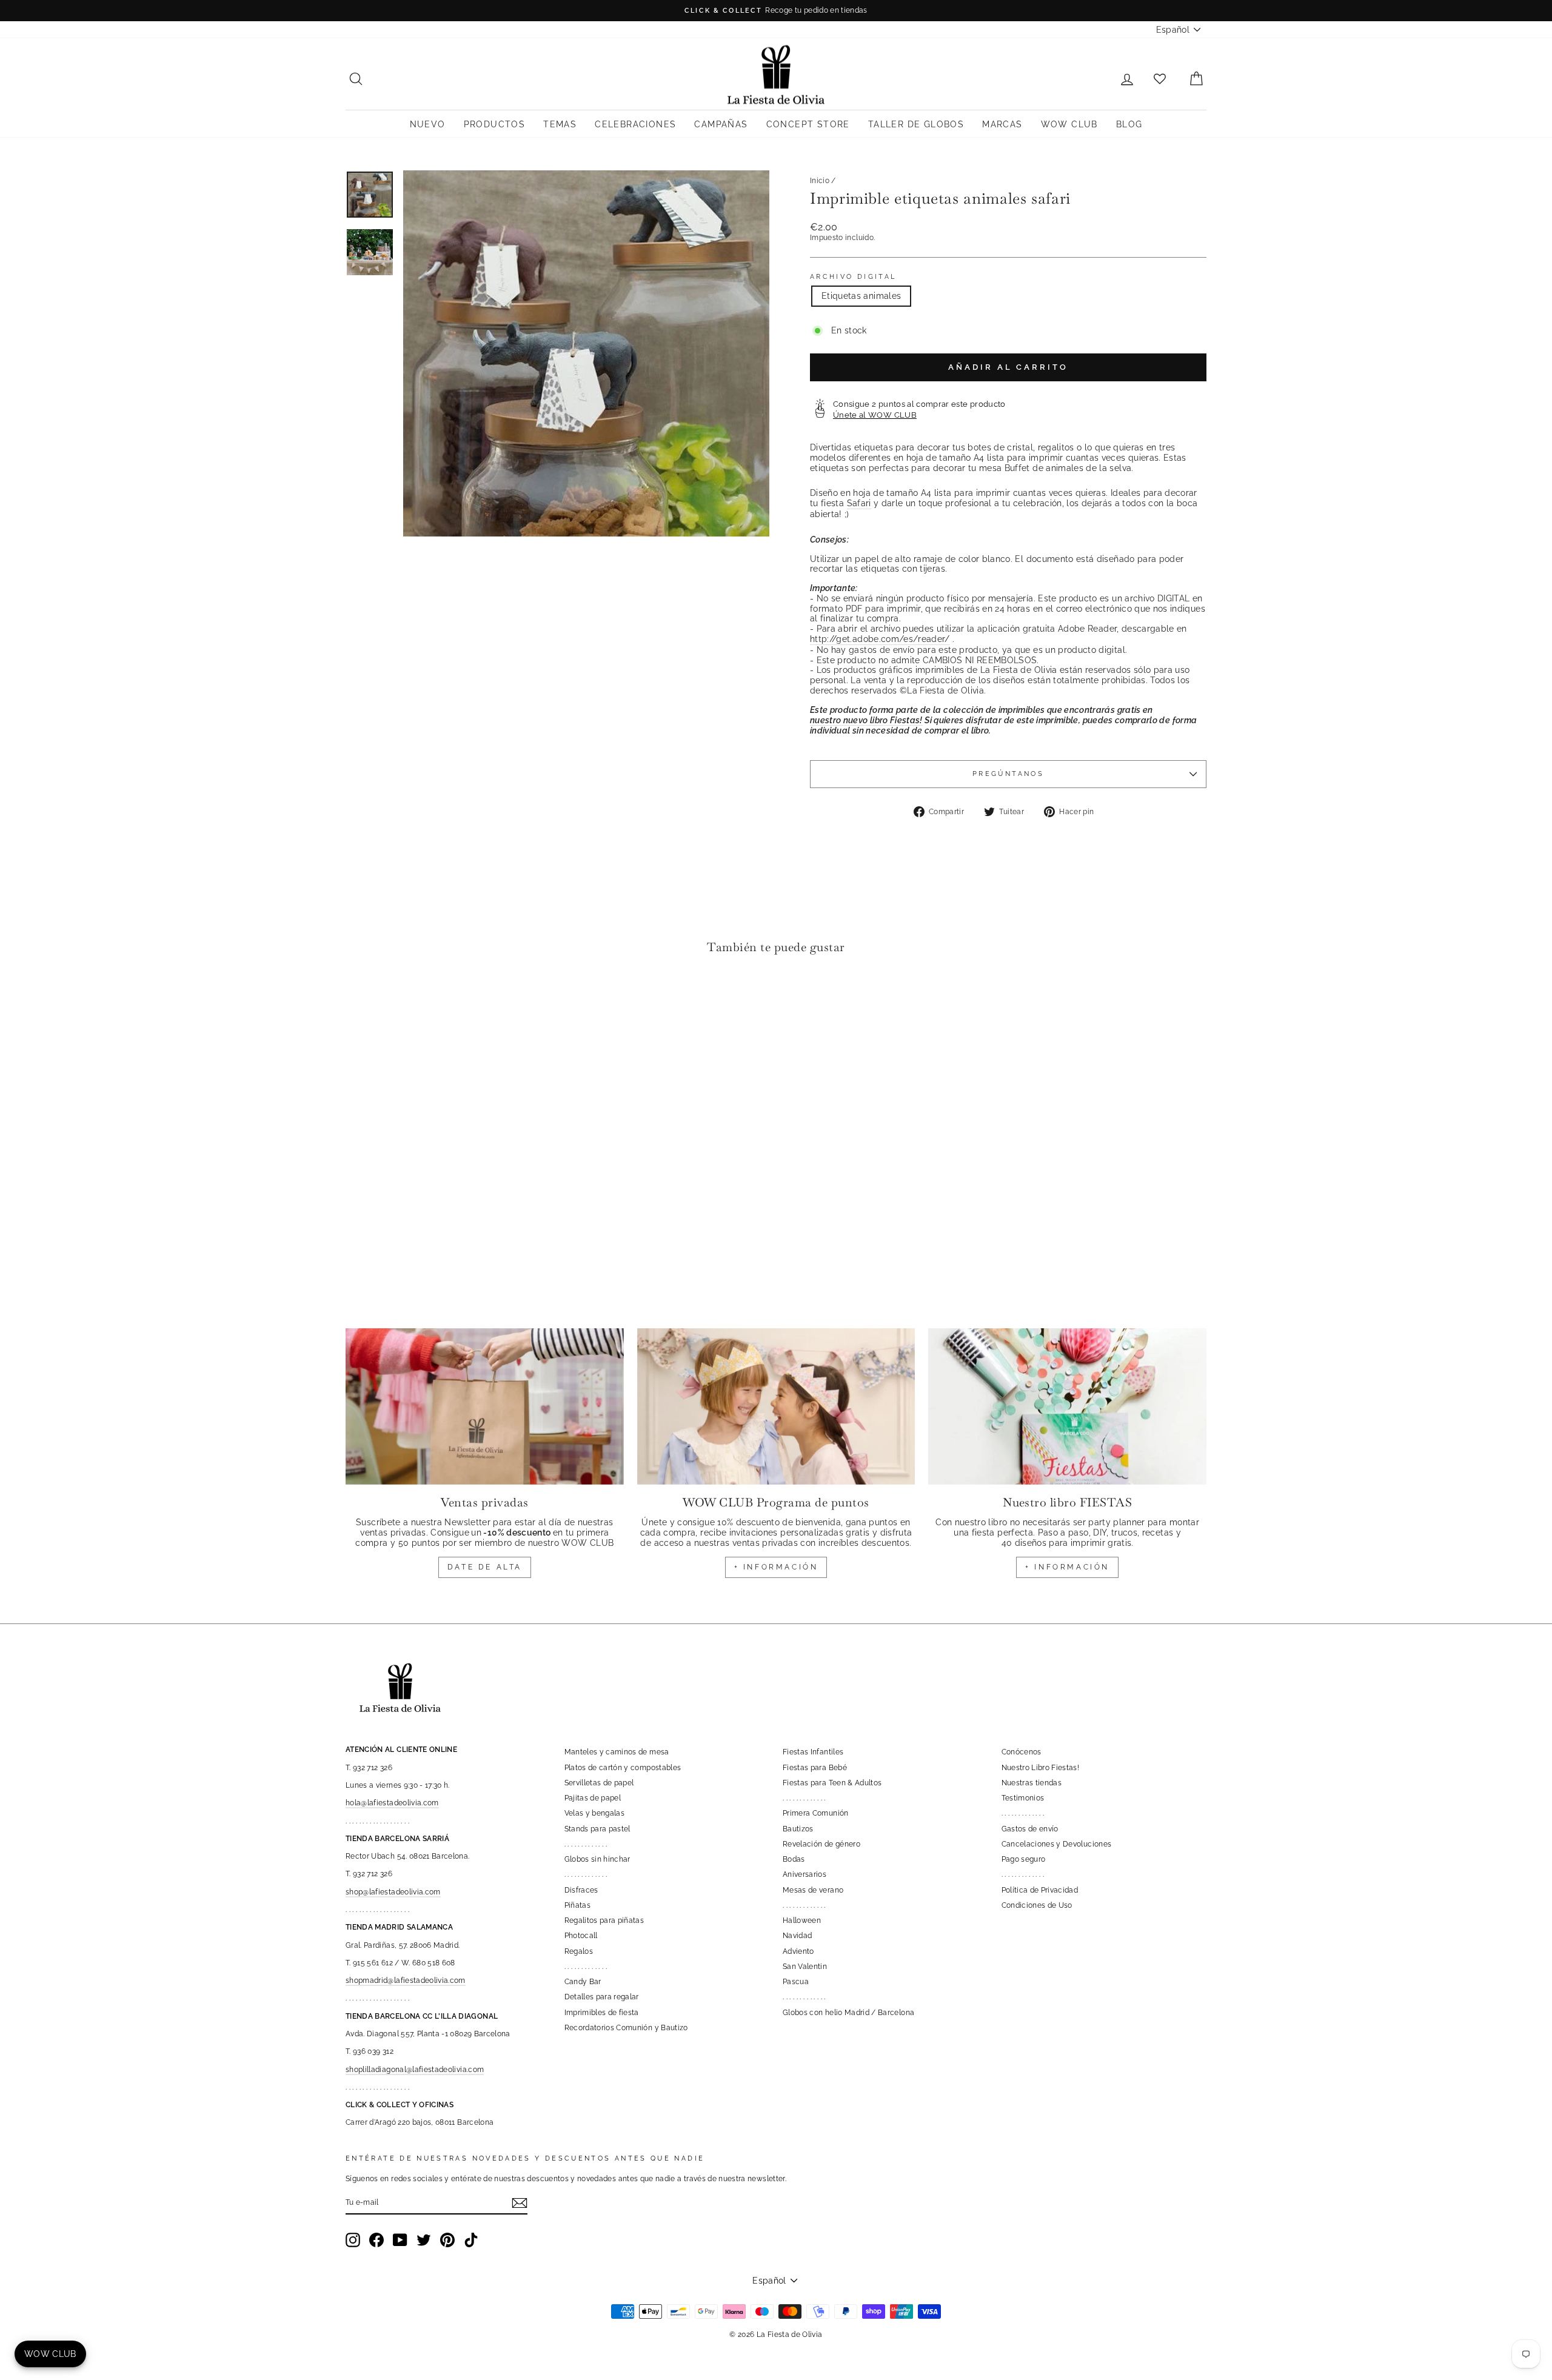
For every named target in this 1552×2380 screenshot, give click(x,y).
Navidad (797, 1936)
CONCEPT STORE (808, 124)
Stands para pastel (597, 1829)
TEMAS (560, 124)
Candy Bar (583, 1982)
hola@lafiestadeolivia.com (392, 1803)
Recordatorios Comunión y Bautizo (626, 2028)
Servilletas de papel (599, 1783)
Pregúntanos (1008, 774)
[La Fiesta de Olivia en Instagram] (353, 2240)
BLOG (1129, 124)
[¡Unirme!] (520, 2203)
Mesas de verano (813, 1890)
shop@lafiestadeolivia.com (393, 1892)
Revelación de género (821, 1844)
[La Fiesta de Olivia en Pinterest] (447, 2240)
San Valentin (805, 1967)
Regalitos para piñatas (604, 1920)
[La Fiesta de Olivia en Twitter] (424, 2240)
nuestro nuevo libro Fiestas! (866, 720)
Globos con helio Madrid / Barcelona (848, 2013)
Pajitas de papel (593, 1798)
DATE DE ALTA (485, 1567)
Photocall (581, 1936)
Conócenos (1022, 1752)
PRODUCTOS (495, 124)
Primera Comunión (816, 1813)
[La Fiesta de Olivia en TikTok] (471, 2240)
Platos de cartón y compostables (623, 1768)
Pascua (796, 1982)
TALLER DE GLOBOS (916, 124)
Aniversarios (804, 1874)
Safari (859, 503)
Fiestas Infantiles (813, 1752)
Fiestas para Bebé (815, 1768)
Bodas (794, 1859)
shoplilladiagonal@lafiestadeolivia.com (415, 2070)
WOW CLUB (1069, 124)
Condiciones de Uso (1037, 1905)
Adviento (798, 1951)
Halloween (802, 1920)
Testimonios (1023, 1798)
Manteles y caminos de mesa (617, 1752)
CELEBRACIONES (635, 124)
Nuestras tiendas (1032, 1783)
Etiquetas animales (861, 296)
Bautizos (798, 1829)
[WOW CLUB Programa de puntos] (776, 1406)
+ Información (1067, 1567)
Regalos (579, 1951)
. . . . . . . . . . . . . (586, 1844)
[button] (358, 1001)
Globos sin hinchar (597, 1859)
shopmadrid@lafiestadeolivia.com (406, 1981)
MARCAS (1002, 124)
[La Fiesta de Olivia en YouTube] (400, 2240)
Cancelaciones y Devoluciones (1057, 1844)
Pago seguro (1024, 1859)
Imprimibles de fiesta (602, 2013)
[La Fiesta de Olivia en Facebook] (376, 2240)
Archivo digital (853, 277)
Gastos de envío (1030, 1829)
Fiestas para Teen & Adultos (832, 1783)
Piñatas (577, 1905)
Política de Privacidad (1040, 1890)
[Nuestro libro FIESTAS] (1067, 1406)
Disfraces (581, 1890)
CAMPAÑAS (721, 124)
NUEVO (428, 124)
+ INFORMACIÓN (776, 1567)
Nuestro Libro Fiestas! (1041, 1768)
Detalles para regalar (602, 1997)
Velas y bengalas (595, 1813)
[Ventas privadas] (485, 1406)
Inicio (820, 181)
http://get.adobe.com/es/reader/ (880, 639)
